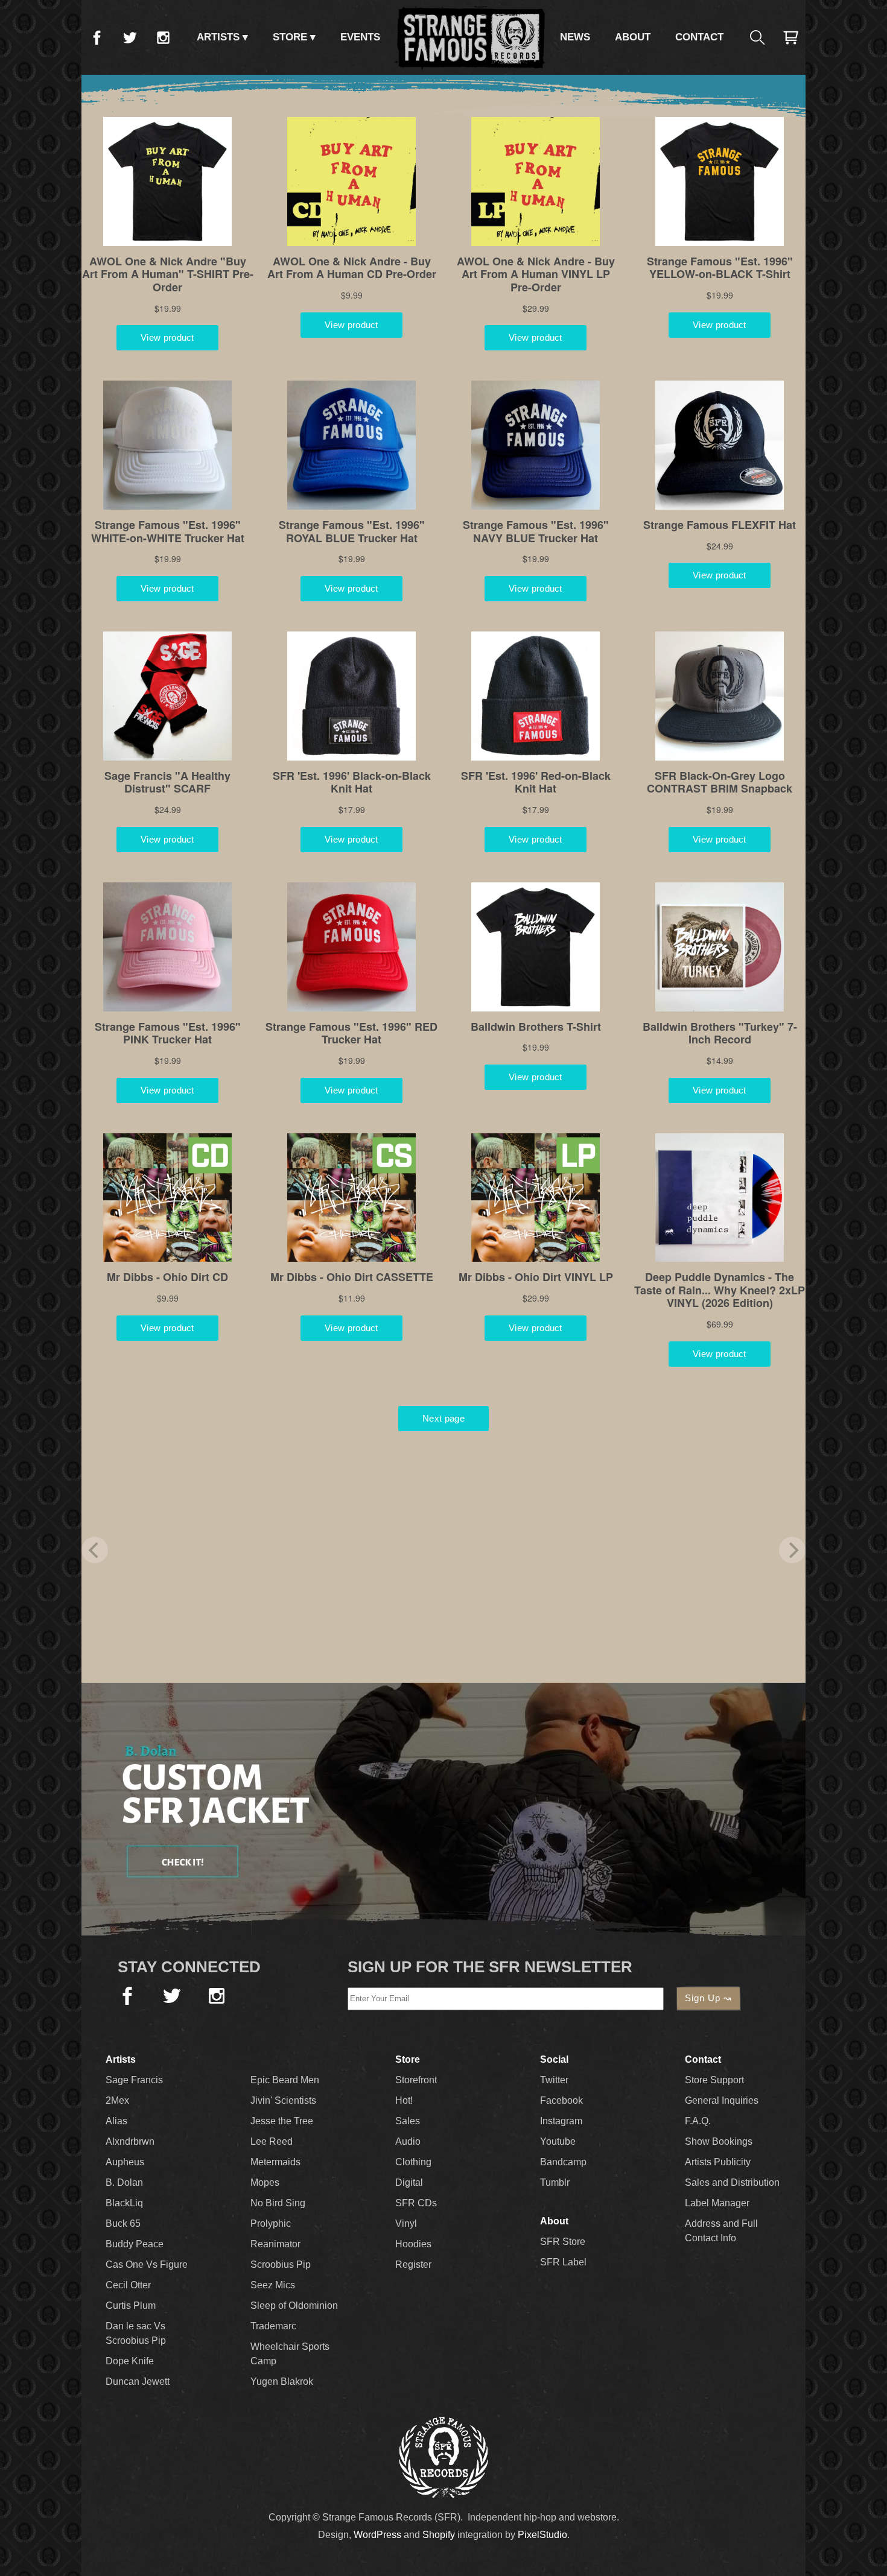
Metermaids (275, 2162)
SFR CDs (416, 2203)
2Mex (117, 2100)
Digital (409, 2182)
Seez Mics (273, 2285)
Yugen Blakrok (282, 2381)
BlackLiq (124, 2203)
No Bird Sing (278, 2203)
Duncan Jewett (138, 2381)
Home (470, 37)
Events (360, 37)
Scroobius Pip (281, 2264)
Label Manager (717, 2203)
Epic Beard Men (285, 2080)
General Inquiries (722, 2100)
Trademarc (273, 2326)
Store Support (714, 2080)
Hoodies (413, 2244)
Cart (790, 37)
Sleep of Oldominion (294, 2305)
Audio (408, 2141)
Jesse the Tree (282, 2121)
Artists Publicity (718, 2162)
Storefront (416, 2080)
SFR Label (563, 2262)
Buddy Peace (135, 2244)
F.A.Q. (698, 2121)
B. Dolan (124, 2182)
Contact (699, 37)
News (575, 37)
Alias (116, 2121)
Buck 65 (123, 2223)
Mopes (265, 2182)
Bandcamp (563, 2162)
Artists (218, 37)
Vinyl (406, 2223)
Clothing (413, 2162)
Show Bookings (719, 2141)
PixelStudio (542, 2535)
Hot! (404, 2100)
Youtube (558, 2141)
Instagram (163, 37)
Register (413, 2264)
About (633, 37)
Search (757, 37)
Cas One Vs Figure (147, 2264)
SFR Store (563, 2242)
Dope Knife (130, 2361)
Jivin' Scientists (283, 2100)
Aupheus (125, 2162)
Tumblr (555, 2182)
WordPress (377, 2535)
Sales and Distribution (732, 2182)
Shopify (439, 2535)
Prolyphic (271, 2223)
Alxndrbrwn (130, 2141)
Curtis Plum (131, 2305)
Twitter (130, 37)
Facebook (97, 37)
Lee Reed (272, 2141)
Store (290, 37)
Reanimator (275, 2244)
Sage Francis (134, 2080)
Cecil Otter (128, 2285)
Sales (408, 2121)
